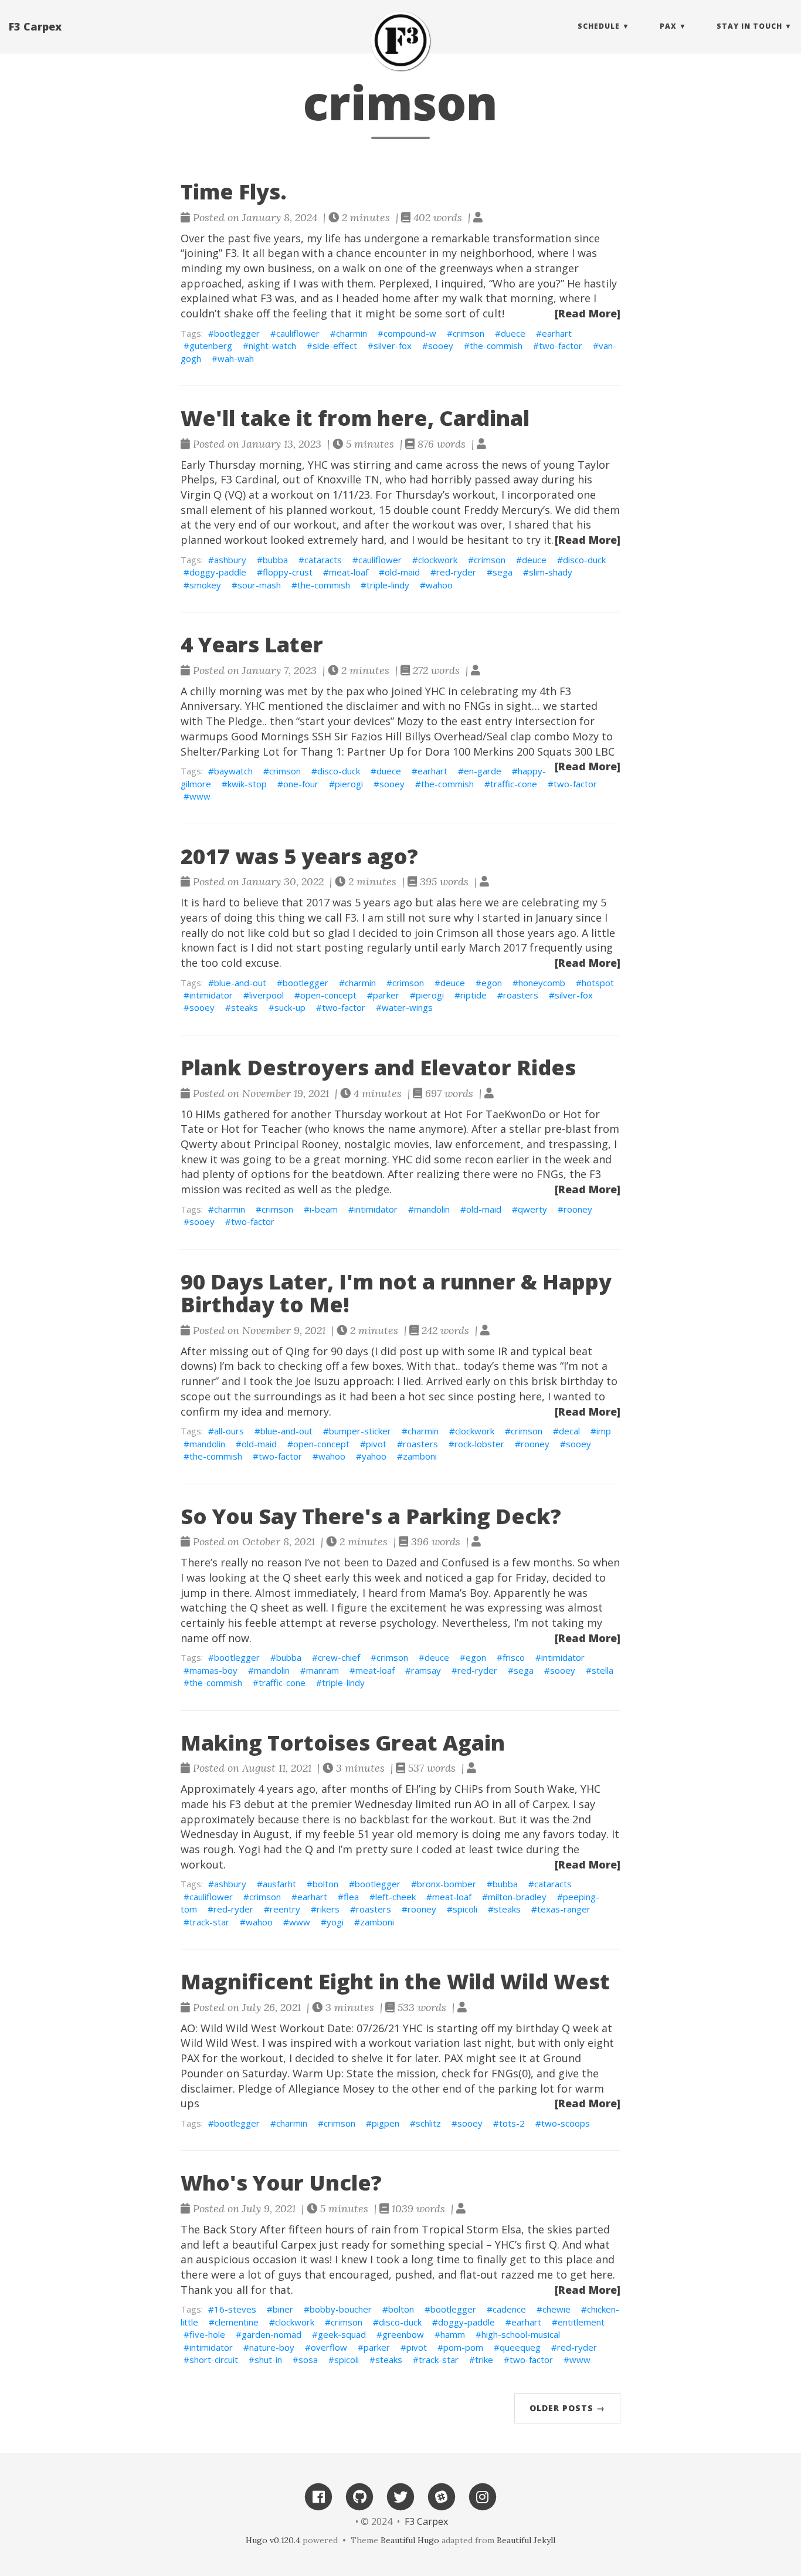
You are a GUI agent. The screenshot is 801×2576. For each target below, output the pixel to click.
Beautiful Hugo (410, 2540)
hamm (453, 2334)
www (200, 796)
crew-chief (339, 1657)
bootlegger (237, 333)
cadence (509, 2309)
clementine (237, 2322)
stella (603, 1670)
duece (513, 333)
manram (323, 1670)
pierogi (349, 784)
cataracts (323, 560)
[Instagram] (483, 2496)
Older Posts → (567, 2408)
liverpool (267, 995)
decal (569, 1431)
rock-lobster (479, 1444)
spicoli (465, 1909)
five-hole (207, 2334)
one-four (301, 784)
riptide (474, 995)
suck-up (290, 1007)
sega (503, 572)
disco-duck (584, 560)
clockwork (438, 560)
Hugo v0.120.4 (273, 2540)
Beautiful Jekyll (526, 2540)
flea (351, 1897)
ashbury (230, 560)
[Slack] (442, 2496)
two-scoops (566, 2123)
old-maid (402, 572)
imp (604, 1431)
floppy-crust (288, 572)
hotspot (598, 983)
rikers (328, 1909)
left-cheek (396, 1897)
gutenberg (211, 346)
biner (283, 2309)
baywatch (233, 771)
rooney (578, 1209)
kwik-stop (247, 784)
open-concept (328, 995)
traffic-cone (514, 784)
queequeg (520, 2347)
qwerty (532, 1209)
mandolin (432, 1209)
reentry (285, 1909)
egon (492, 983)
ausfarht (279, 1884)
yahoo (374, 1456)
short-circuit (214, 2360)
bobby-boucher (341, 2309)
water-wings (407, 1007)
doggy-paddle (218, 572)
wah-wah (236, 358)
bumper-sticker (360, 1431)
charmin (352, 333)
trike (484, 2360)
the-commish (496, 346)
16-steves (235, 2309)
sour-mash (259, 585)
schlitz (428, 2123)
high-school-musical (521, 2334)
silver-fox (393, 346)
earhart (557, 333)
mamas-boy (213, 1670)
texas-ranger (564, 1909)
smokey (205, 585)
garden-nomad (271, 2334)
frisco (514, 1657)
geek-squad (342, 2334)
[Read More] (588, 313)
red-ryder (456, 572)
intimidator (211, 995)
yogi (335, 1922)
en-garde (483, 771)
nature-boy (272, 2347)
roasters (521, 995)
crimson (469, 333)
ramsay (426, 1670)
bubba (275, 560)
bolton (325, 1884)
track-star (209, 1922)
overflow (329, 2347)
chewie (556, 2309)
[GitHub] (359, 2496)
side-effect (335, 346)
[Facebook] (318, 2496)
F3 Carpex (35, 26)
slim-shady (551, 572)
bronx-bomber (447, 1884)
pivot (376, 1444)
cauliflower (298, 333)
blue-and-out (240, 983)
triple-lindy (388, 585)
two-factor (561, 346)
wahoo (439, 585)
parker (386, 995)
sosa (308, 2360)
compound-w (410, 333)
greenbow (403, 2334)
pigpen (386, 2123)
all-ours (229, 1431)
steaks (245, 1007)
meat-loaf (349, 572)
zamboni (420, 1456)
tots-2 (512, 2123)
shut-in (268, 2360)
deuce (534, 560)
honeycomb (542, 983)
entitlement (581, 2322)
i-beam (324, 1209)
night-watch (272, 346)
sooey (441, 346)
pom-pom (463, 2347)
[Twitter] (400, 2496)
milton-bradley (517, 1897)
